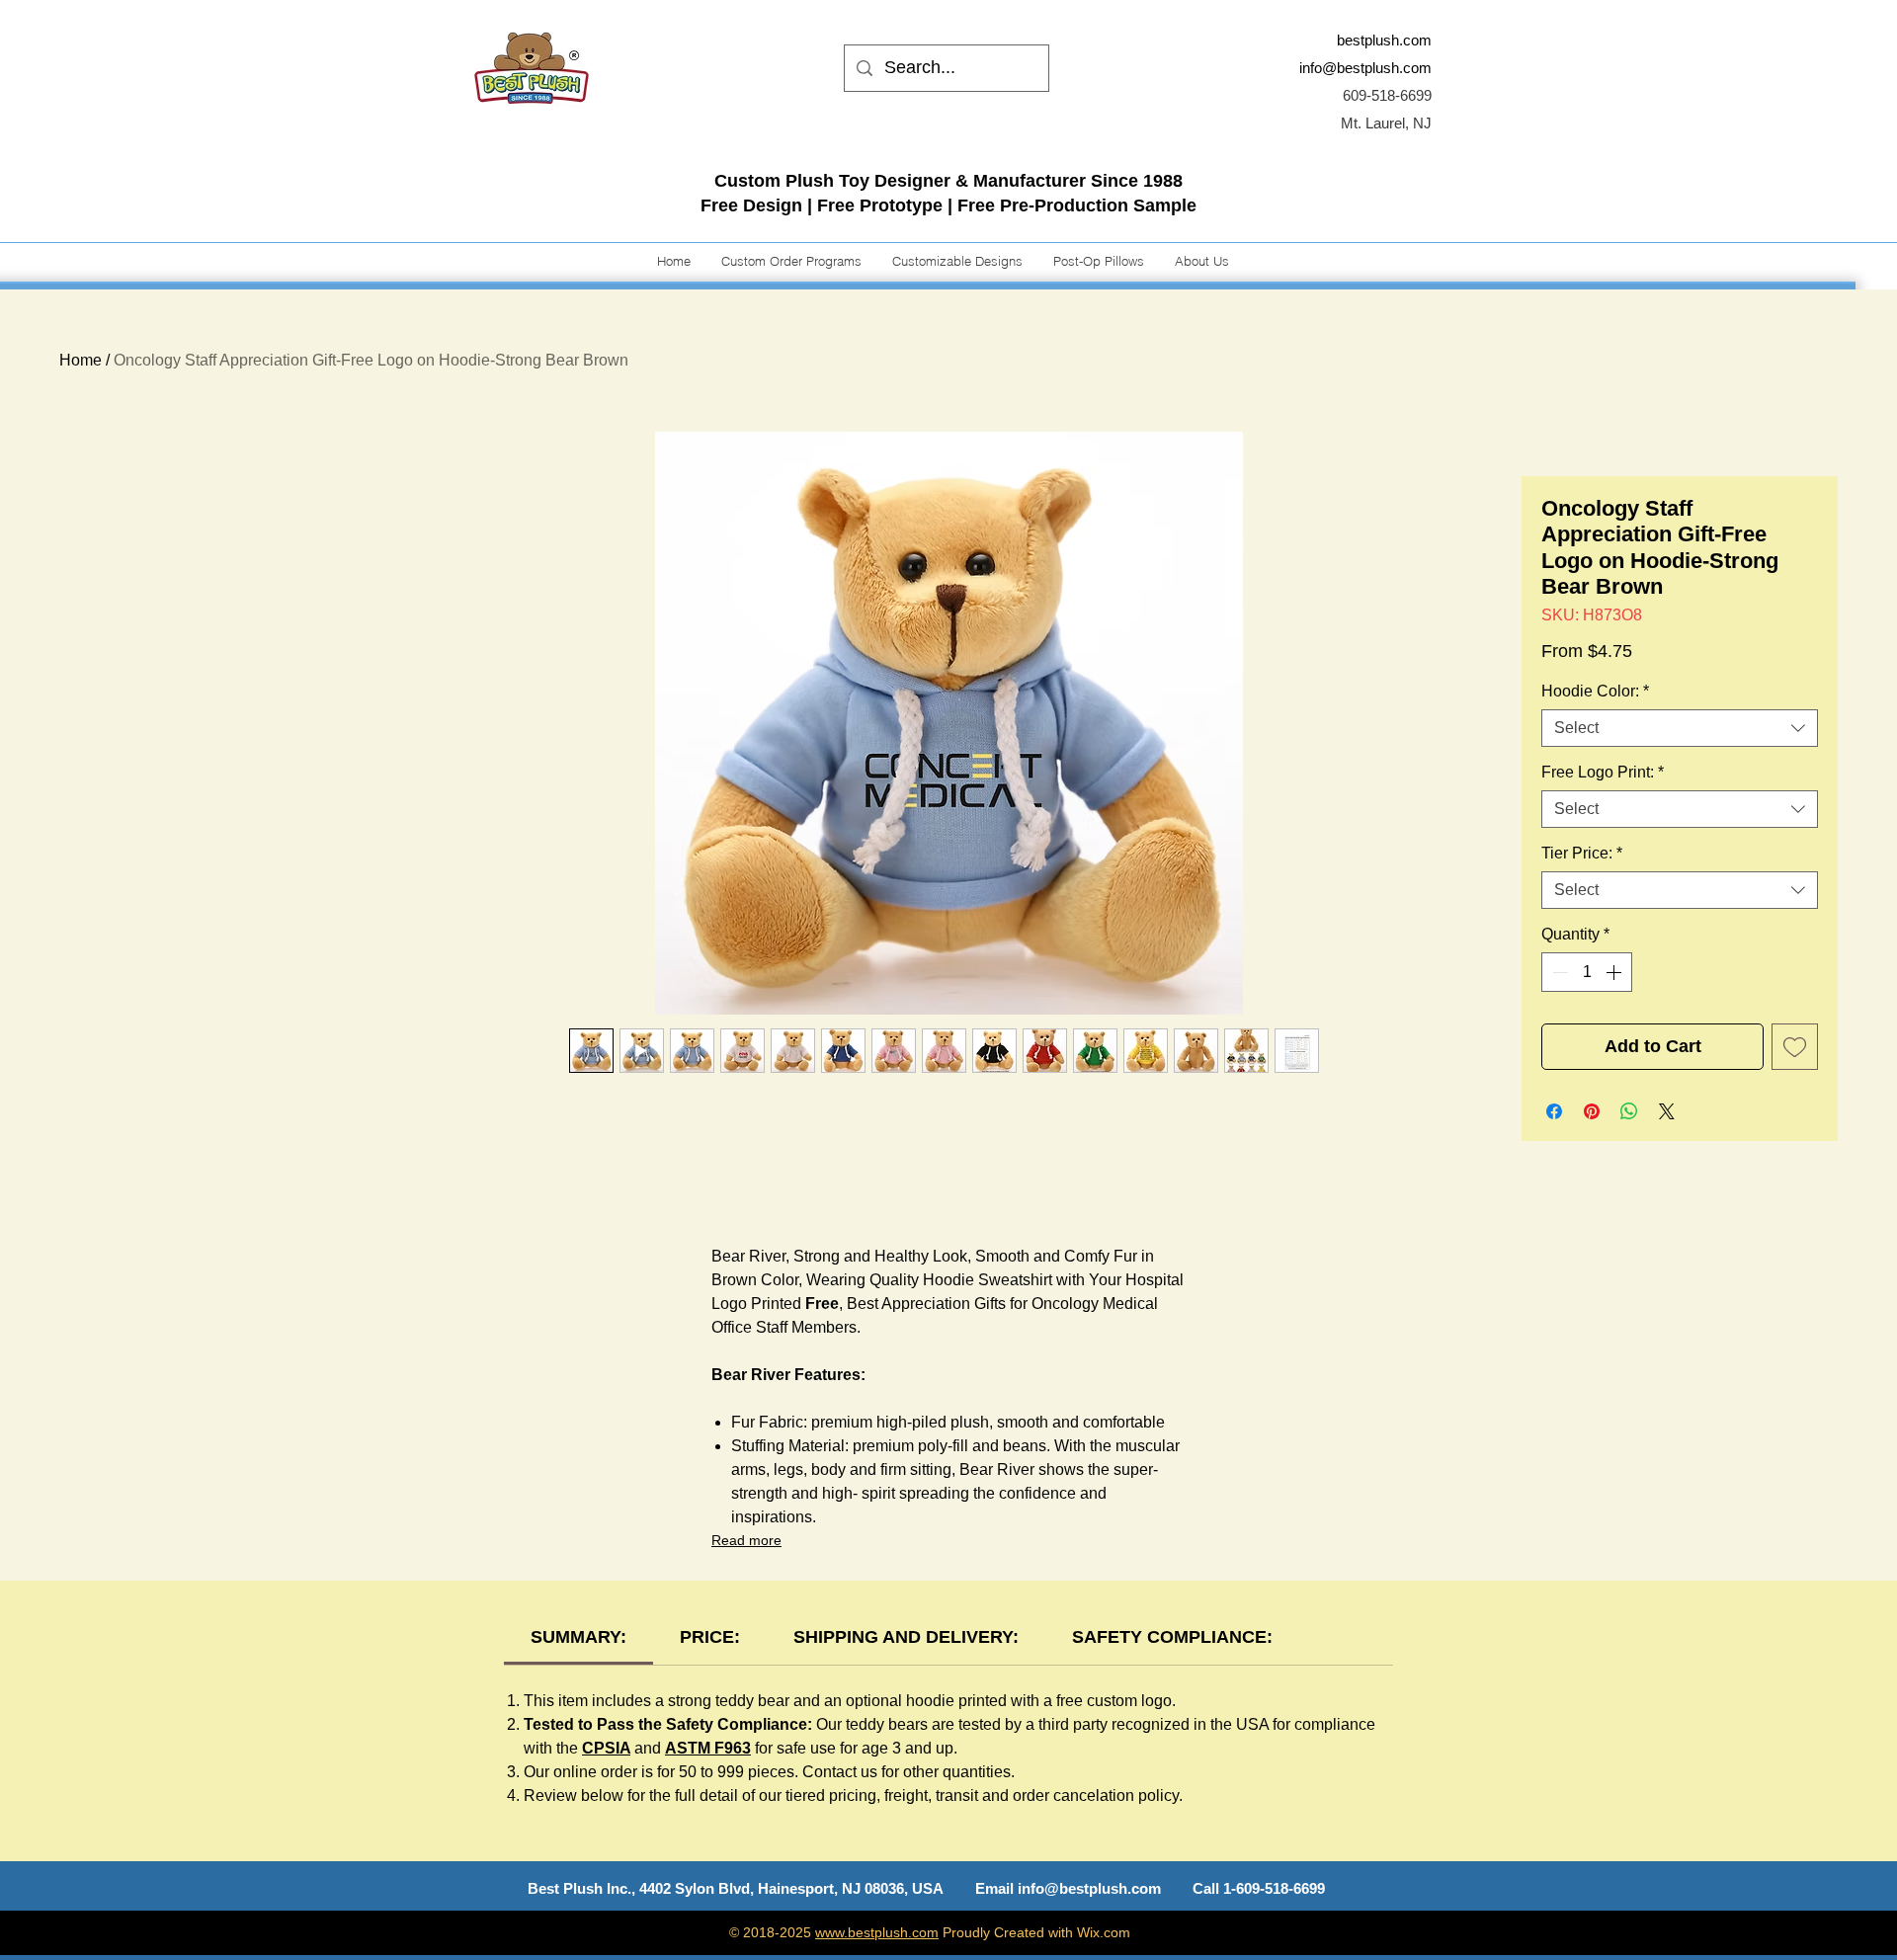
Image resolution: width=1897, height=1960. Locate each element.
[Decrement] (1558, 972)
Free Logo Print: (1603, 772)
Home (81, 360)
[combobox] (1680, 728)
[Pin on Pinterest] (1592, 1111)
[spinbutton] (1587, 972)
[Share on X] (1667, 1111)
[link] (578, 1637)
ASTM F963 (708, 1748)
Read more (746, 1540)
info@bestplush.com (1365, 68)
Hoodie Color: (1595, 691)
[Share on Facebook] (1554, 1111)
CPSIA (606, 1748)
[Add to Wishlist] (1795, 1047)
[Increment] (1615, 972)
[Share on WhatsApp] (1629, 1111)
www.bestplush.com (877, 1932)
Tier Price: (1582, 853)
